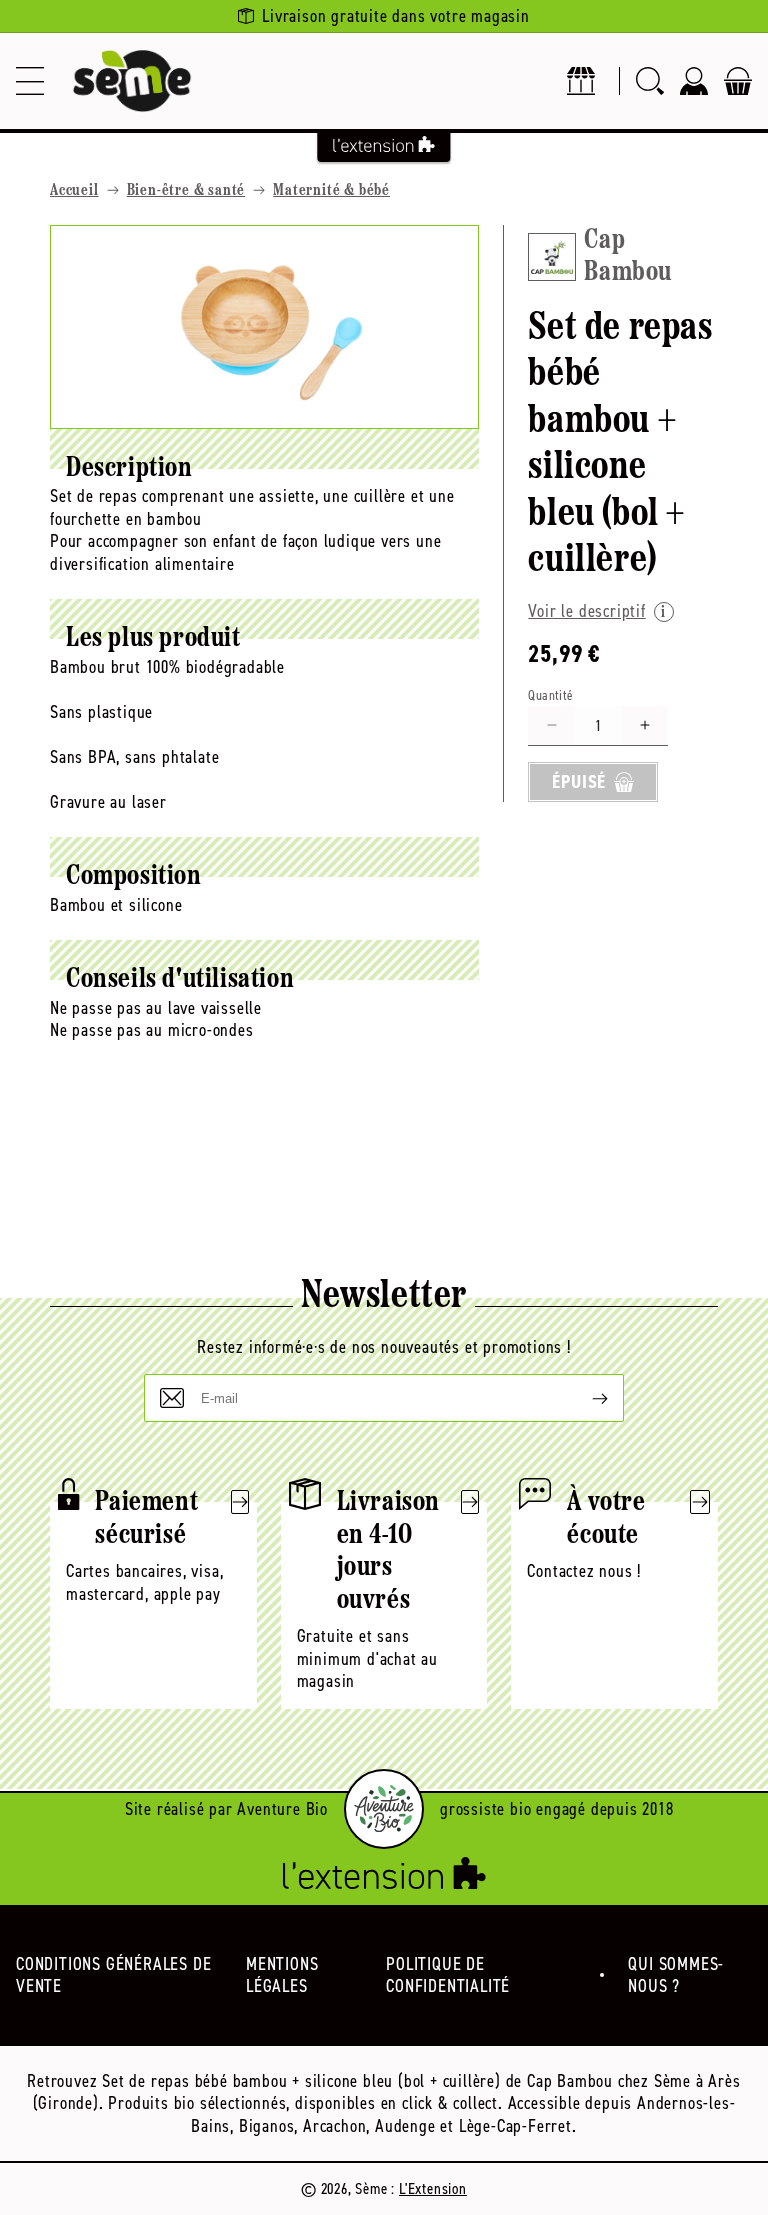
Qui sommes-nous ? (676, 1975)
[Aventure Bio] (384, 1809)
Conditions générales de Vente (113, 1975)
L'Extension (433, 2188)
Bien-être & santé (186, 191)
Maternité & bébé (331, 191)
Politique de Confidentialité (448, 1975)
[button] (30, 81)
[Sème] (132, 81)
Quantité (550, 695)
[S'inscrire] (584, 1398)
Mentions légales (282, 1975)
